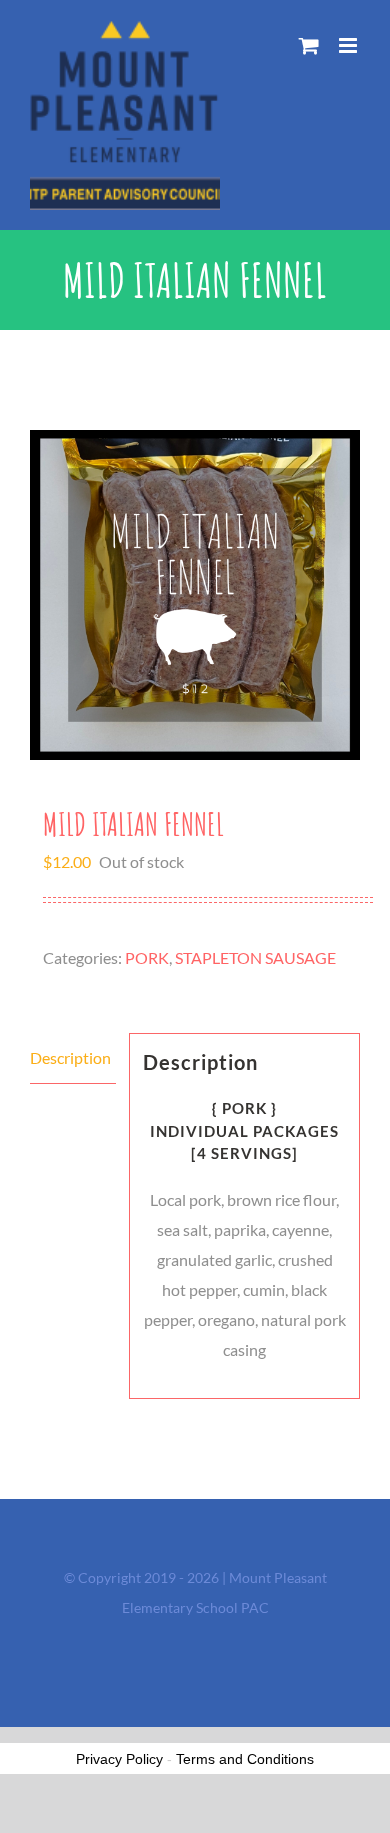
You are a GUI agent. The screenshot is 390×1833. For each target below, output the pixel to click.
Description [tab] (70, 1057)
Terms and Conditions (245, 1759)
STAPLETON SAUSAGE (255, 957)
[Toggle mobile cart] (309, 45)
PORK (147, 957)
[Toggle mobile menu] (349, 45)
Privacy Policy (119, 1759)
